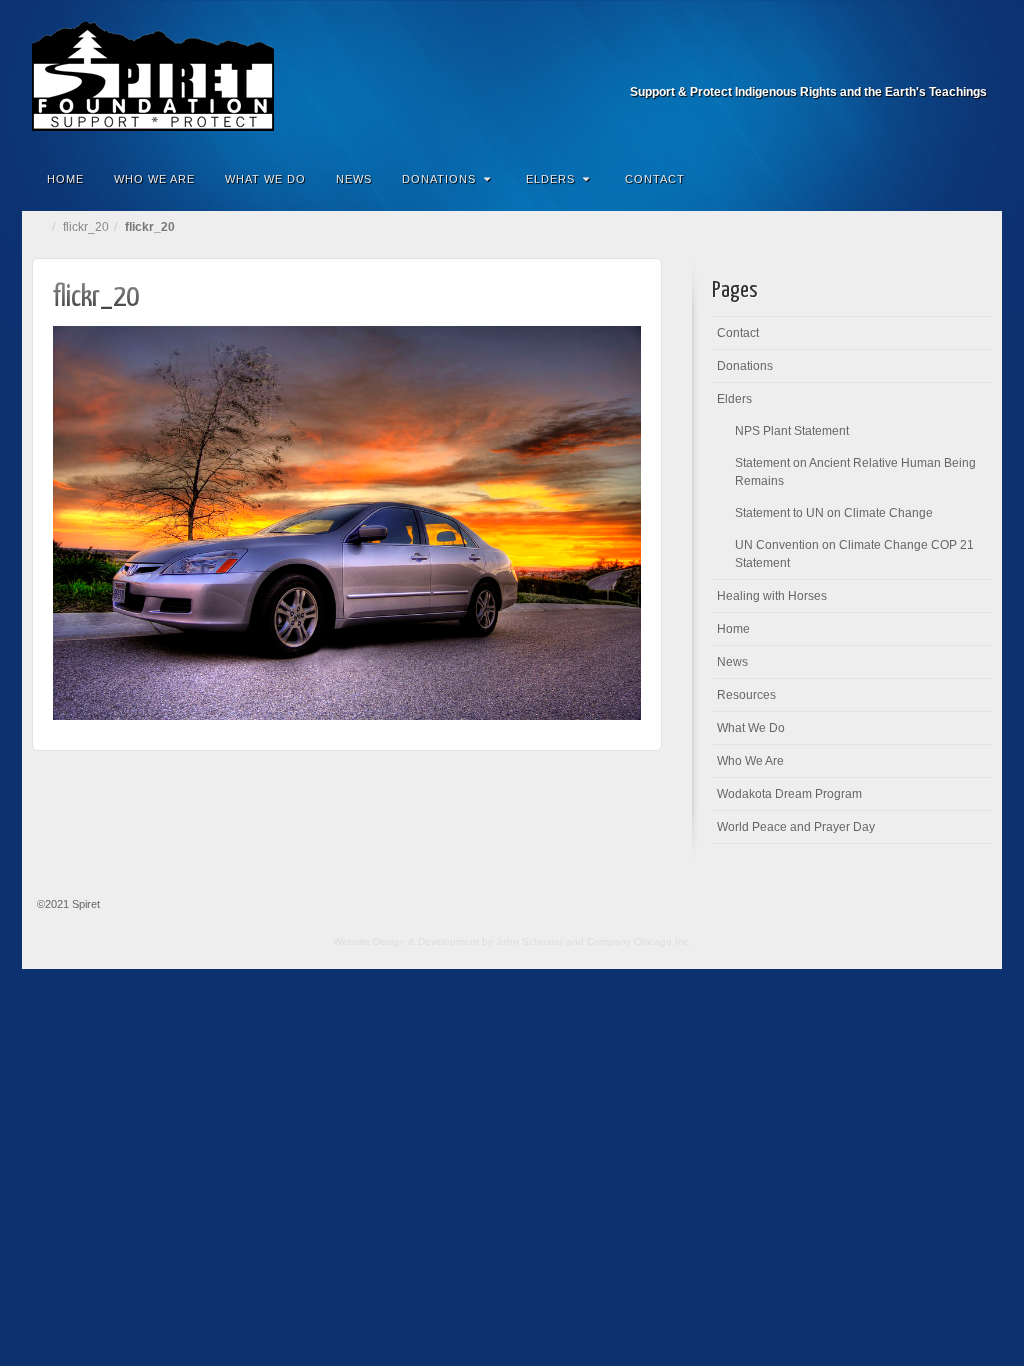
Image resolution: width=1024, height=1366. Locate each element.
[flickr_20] (347, 522)
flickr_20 (86, 227)
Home (65, 179)
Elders (550, 179)
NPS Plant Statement (792, 431)
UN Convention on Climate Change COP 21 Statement (854, 554)
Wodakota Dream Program (789, 794)
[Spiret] (512, 75)
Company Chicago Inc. (639, 941)
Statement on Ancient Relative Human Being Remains (855, 472)
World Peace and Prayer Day (796, 827)
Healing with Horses (772, 596)
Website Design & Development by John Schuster (448, 941)
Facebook (973, 64)
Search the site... (974, 179)
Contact (655, 179)
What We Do (265, 179)
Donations (439, 179)
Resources (746, 695)
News (354, 179)
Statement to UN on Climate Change (834, 513)
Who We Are (154, 179)
